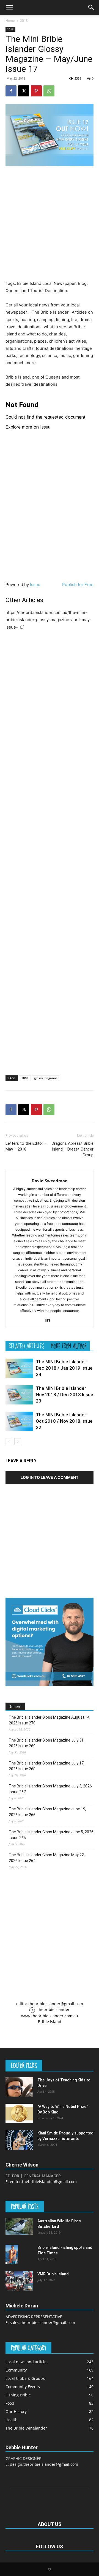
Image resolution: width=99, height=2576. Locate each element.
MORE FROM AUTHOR (69, 1346)
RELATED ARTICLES (27, 1346)
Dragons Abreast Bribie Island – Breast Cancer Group (73, 1149)
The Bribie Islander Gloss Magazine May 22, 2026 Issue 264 (47, 1858)
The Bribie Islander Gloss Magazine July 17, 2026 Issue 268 (47, 1766)
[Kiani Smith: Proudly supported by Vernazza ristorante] (19, 2140)
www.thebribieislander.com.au (50, 2016)
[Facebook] (11, 91)
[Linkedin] (50, 1320)
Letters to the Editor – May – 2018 (26, 1146)
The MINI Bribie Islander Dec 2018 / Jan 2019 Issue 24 (64, 1368)
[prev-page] (9, 1442)
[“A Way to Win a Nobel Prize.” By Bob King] (19, 2113)
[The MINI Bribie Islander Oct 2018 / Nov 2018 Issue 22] (19, 1421)
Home (10, 21)
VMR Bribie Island (53, 2274)
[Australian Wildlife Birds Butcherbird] (19, 2226)
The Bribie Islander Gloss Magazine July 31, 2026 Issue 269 (47, 1743)
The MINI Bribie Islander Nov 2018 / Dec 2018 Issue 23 (64, 1395)
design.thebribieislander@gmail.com (44, 2464)
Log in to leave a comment (50, 1477)
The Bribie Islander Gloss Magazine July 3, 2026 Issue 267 (50, 1789)
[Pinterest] (36, 91)
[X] (24, 91)
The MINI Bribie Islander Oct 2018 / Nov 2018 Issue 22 (64, 1421)
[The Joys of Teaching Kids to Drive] (19, 2087)
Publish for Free (78, 585)
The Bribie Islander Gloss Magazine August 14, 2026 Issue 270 (50, 1720)
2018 (24, 21)
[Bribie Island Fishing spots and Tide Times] (12, 2254)
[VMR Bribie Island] (19, 2281)
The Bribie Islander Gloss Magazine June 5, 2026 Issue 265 (51, 1835)
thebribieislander (53, 2009)
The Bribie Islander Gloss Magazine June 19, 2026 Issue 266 (47, 1812)
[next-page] (18, 1442)
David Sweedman (50, 1181)
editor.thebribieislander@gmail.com (50, 2004)
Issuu (35, 585)
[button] (9, 7)
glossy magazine (46, 1078)
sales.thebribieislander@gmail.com (42, 2322)
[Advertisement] (50, 223)
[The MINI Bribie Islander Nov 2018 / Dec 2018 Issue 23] (19, 1395)
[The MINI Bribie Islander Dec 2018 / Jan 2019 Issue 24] (19, 1368)
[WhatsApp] (49, 91)
